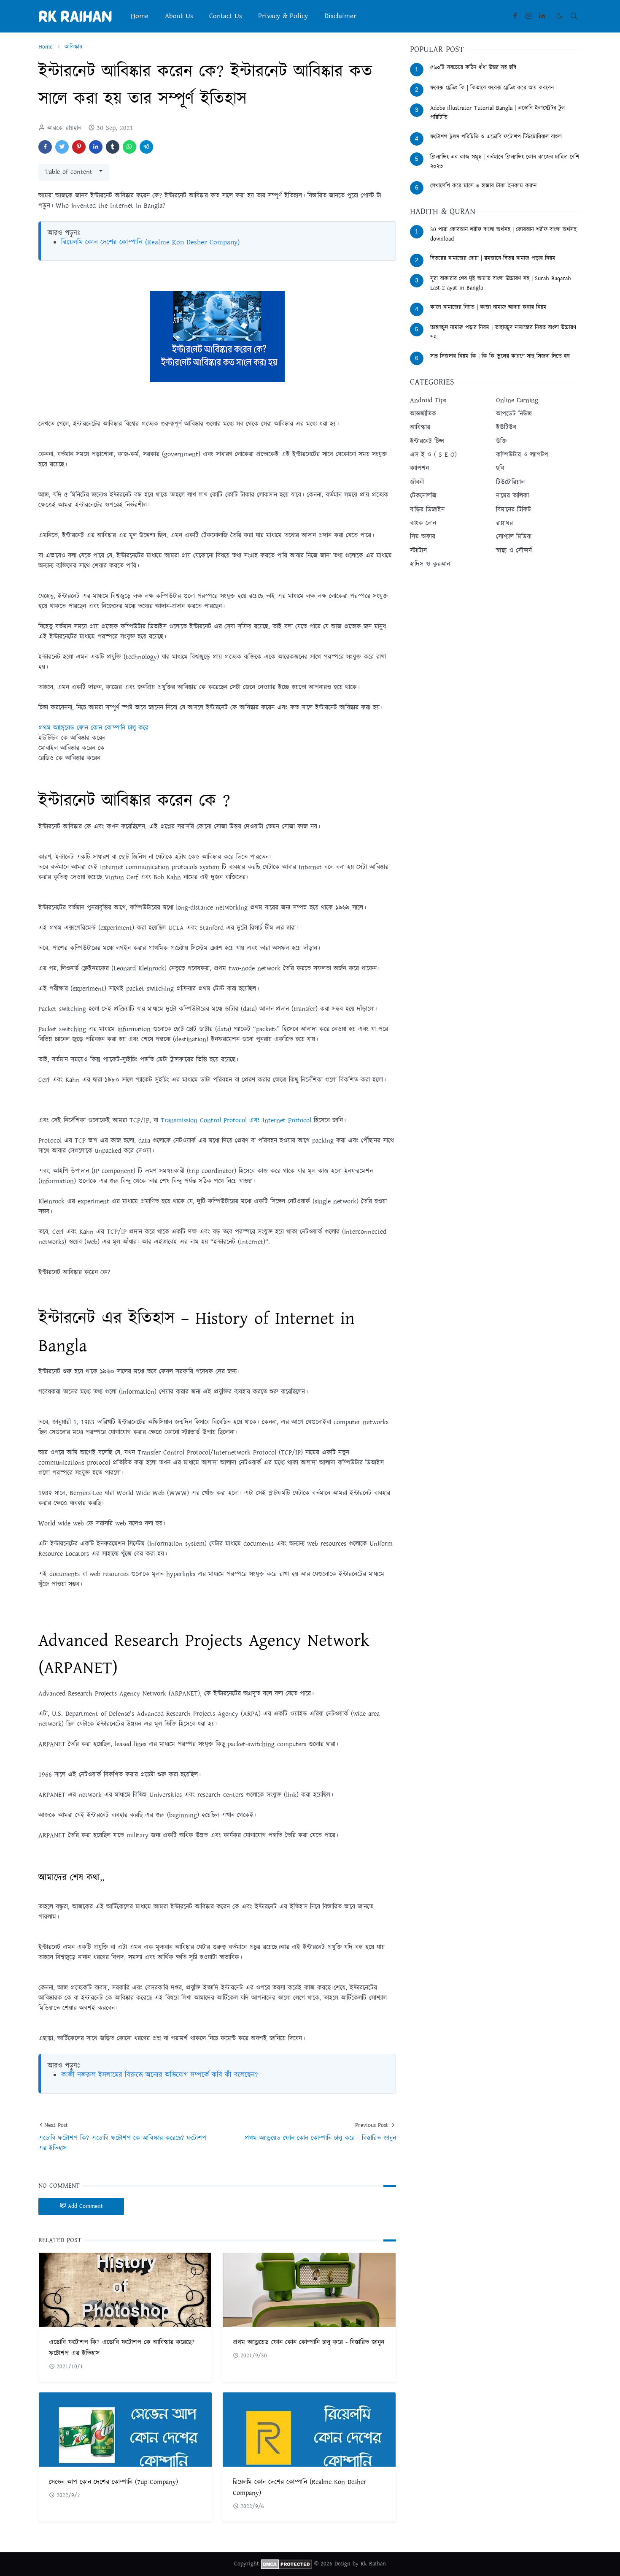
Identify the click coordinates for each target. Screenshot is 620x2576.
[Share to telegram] (146, 147)
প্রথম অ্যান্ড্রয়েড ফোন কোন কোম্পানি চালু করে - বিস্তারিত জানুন (309, 2342)
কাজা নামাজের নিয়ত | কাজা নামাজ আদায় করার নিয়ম (488, 307)
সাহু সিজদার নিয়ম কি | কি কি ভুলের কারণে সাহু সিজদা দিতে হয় (500, 356)
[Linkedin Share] (96, 147)
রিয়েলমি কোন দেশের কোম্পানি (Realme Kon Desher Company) (150, 242)
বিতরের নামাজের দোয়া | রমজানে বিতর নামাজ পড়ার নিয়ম (493, 258)
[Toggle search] (574, 16)
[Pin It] (79, 147)
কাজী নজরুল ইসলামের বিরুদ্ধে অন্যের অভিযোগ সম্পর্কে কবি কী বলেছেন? (159, 2075)
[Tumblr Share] (113, 147)
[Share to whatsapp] (129, 147)
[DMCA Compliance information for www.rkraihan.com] (287, 2564)
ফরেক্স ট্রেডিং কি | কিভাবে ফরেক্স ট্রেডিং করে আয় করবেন (492, 88)
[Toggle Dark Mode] (559, 16)
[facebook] (515, 16)
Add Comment (85, 2206)
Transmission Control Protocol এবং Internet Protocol (236, 1120)
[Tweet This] (62, 147)
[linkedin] (542, 16)
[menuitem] (140, 16)
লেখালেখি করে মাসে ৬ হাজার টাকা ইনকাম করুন (483, 186)
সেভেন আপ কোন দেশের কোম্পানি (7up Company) (113, 2482)
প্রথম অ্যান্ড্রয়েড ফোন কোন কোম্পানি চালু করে (93, 728)
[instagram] (528, 16)
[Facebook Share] (45, 147)
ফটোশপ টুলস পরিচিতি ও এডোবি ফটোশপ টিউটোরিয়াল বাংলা (496, 137)
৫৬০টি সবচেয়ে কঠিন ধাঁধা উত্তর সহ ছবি (473, 68)
